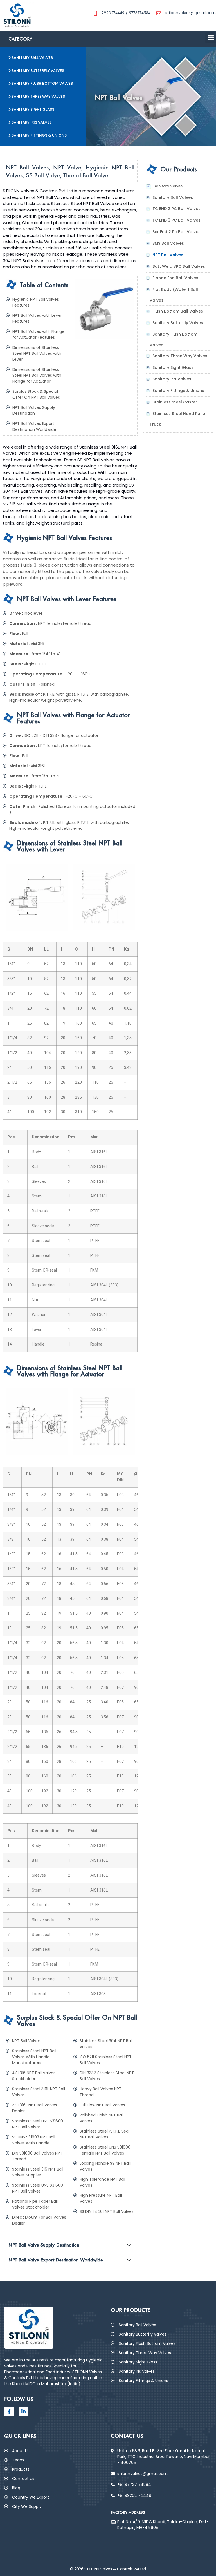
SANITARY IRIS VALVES (31, 122)
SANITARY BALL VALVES (32, 58)
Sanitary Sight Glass (173, 367)
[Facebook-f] (9, 2412)
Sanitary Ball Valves (173, 197)
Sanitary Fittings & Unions (178, 391)
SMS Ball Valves (168, 243)
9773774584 (140, 13)
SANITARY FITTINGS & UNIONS (39, 135)
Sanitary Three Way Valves (180, 356)
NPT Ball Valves (168, 255)
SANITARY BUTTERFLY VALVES (37, 71)
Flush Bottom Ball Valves (178, 311)
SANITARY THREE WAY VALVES (38, 96)
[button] (43, 39)
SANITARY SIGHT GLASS (32, 109)
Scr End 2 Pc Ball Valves (176, 232)
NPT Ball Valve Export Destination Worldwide (56, 2260)
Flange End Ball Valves (175, 278)
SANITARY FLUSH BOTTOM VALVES (42, 83)
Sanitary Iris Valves (172, 379)
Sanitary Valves (168, 186)
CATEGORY (20, 39)
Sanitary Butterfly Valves (178, 323)
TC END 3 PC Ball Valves (176, 220)
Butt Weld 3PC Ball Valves (179, 266)
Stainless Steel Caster (175, 402)
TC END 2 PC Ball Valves (176, 209)
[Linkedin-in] (23, 2412)
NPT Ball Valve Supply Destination (44, 2245)
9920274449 (113, 13)
